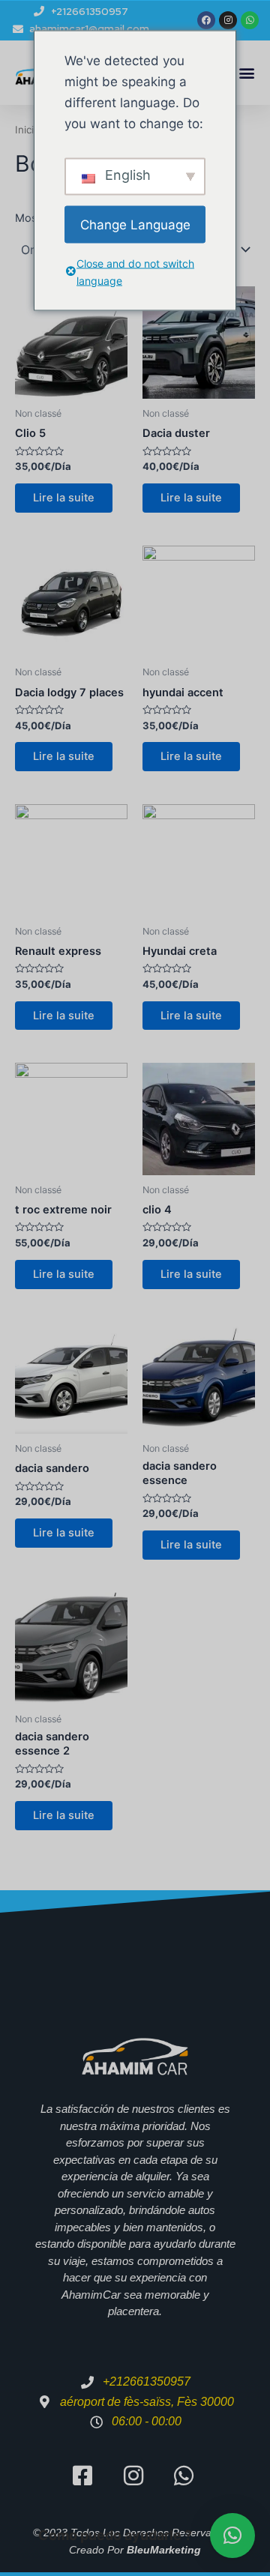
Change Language (135, 224)
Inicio (27, 130)
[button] (246, 73)
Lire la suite (64, 498)
